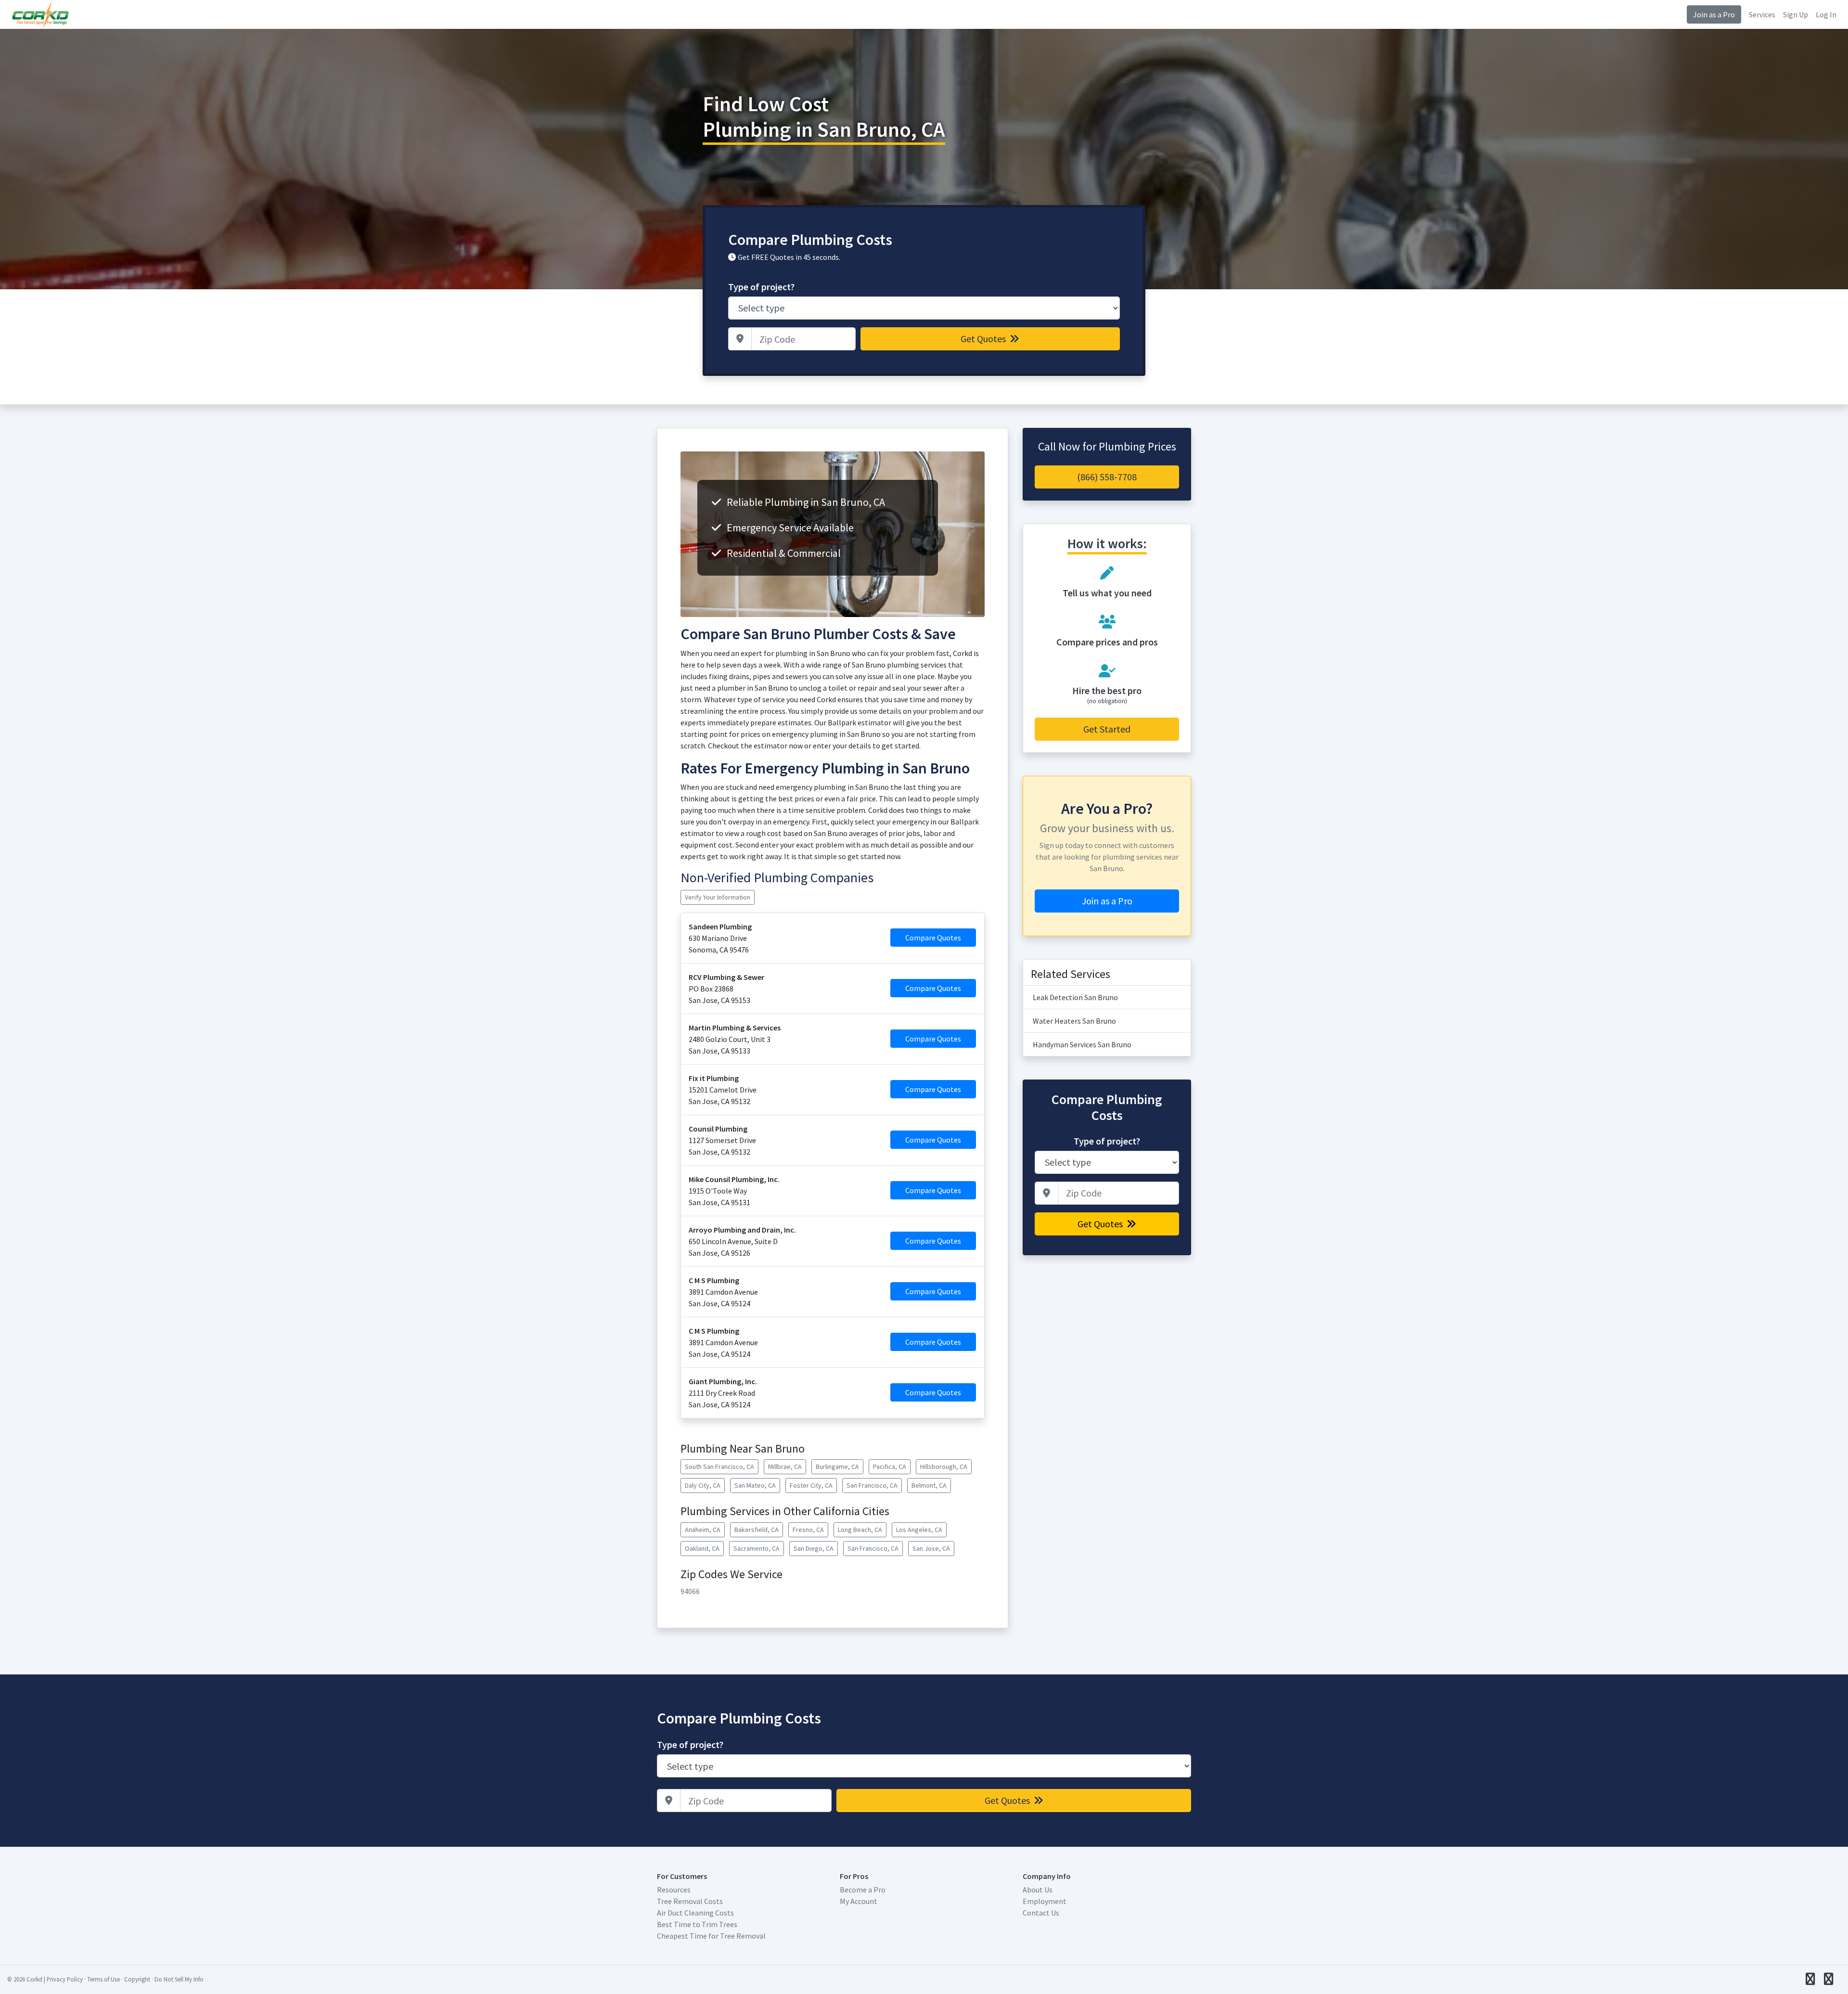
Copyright (137, 1979)
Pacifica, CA (890, 1467)
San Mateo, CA (755, 1485)
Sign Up (1796, 14)
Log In (1826, 14)
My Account (859, 1901)
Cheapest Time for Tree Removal (711, 1936)
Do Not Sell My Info (179, 1979)
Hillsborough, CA (944, 1467)
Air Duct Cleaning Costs (695, 1913)
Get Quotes (984, 339)
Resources (674, 1890)
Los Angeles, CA (919, 1530)
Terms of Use (103, 1979)
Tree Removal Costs (690, 1901)
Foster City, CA (811, 1485)
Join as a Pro (1714, 14)
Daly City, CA (703, 1485)
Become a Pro (863, 1890)
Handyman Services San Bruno (1082, 1044)
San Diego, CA (814, 1548)
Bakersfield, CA (757, 1530)
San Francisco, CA (872, 1485)
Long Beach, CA (860, 1530)
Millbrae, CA (785, 1467)
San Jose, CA (931, 1548)
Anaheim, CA (703, 1530)
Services (1762, 14)
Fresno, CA (808, 1530)
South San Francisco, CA (719, 1467)
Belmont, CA (929, 1485)
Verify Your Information (718, 897)
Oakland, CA (702, 1548)
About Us (1038, 1890)
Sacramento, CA (757, 1548)
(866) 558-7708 (1107, 477)
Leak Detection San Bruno (1075, 997)
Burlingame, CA (837, 1467)
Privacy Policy (65, 1979)
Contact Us (1041, 1913)
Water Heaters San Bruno (1074, 1021)
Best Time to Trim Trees (697, 1924)
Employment (1045, 1901)
